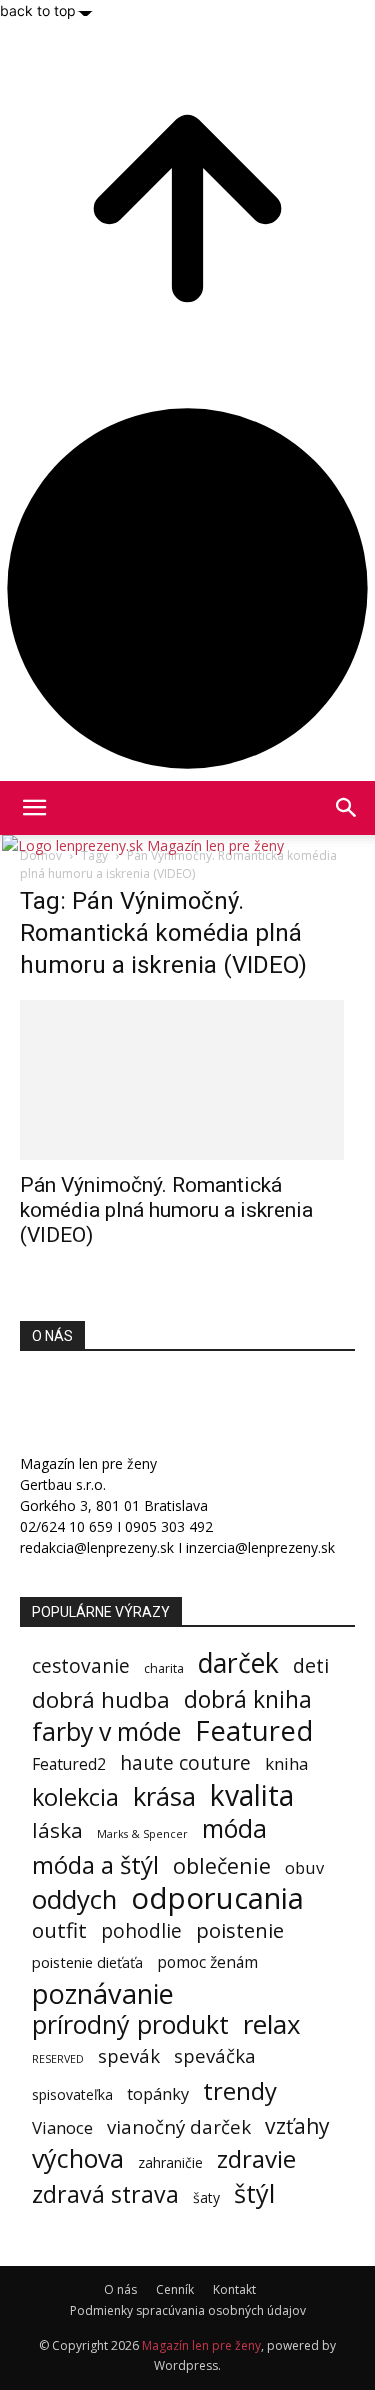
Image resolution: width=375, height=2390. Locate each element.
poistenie (240, 1930)
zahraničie (170, 2162)
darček (238, 1663)
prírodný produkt (130, 2024)
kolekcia (75, 1797)
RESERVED (58, 2059)
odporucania (217, 1898)
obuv (304, 1867)
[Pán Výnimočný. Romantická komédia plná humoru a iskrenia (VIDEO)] (187, 1080)
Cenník (175, 2289)
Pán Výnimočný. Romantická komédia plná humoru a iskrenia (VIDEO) (166, 1210)
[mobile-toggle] (34, 808)
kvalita (252, 1795)
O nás (120, 2289)
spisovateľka (72, 2094)
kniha (286, 1763)
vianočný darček (179, 2126)
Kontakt (234, 2289)
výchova (78, 2158)
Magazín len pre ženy (201, 2345)
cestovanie (81, 1665)
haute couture (185, 1762)
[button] (347, 808)
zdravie (256, 2158)
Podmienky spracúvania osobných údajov (188, 2310)
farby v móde (106, 1731)
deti (311, 1665)
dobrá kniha (248, 1699)
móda (234, 1828)
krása (164, 1796)
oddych (74, 1899)
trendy (240, 2090)
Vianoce (62, 2127)
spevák (129, 2055)
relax (272, 2024)
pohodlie (141, 1931)
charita (164, 1668)
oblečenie (222, 1865)
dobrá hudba (101, 1699)
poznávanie (103, 1993)
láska (57, 1830)
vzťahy (297, 2125)
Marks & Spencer (142, 1833)
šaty (206, 2197)
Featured (254, 1730)
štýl (254, 2193)
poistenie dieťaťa (87, 1962)
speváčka (215, 2055)
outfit (59, 1930)
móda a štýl (95, 1864)
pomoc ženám (207, 1962)
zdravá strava (105, 2194)
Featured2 (69, 1764)
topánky (158, 2094)
